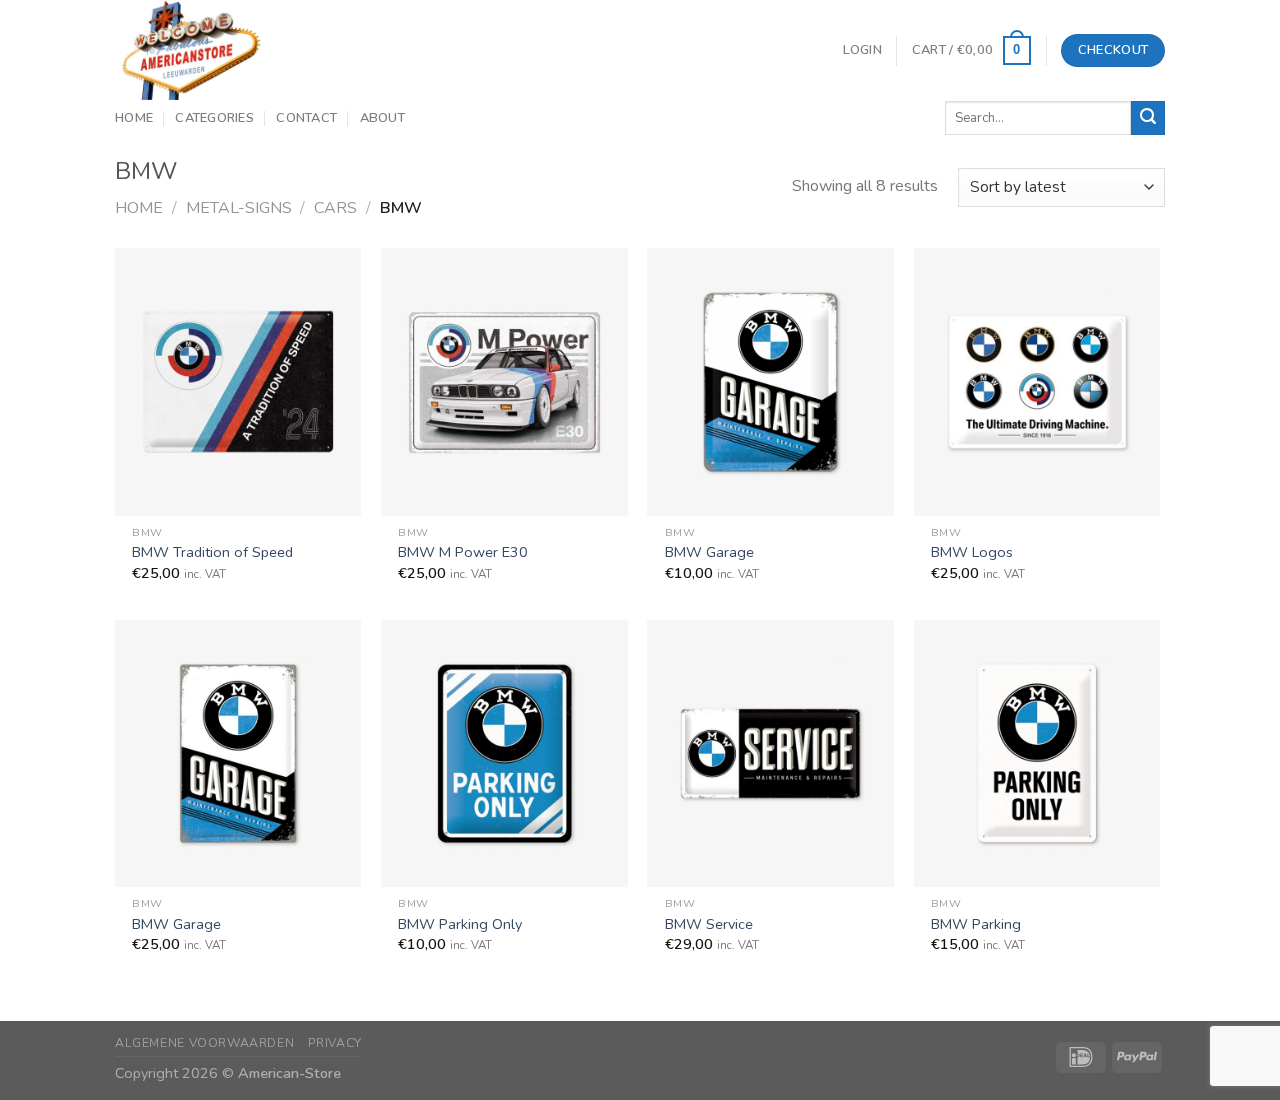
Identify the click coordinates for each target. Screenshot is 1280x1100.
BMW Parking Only (460, 924)
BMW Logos (972, 552)
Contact (306, 118)
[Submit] (1148, 118)
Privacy (335, 1043)
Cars (335, 208)
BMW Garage (709, 552)
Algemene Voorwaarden (204, 1043)
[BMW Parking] (1037, 753)
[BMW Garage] (770, 381)
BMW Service (709, 924)
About (382, 118)
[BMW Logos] (1037, 381)
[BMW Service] (770, 753)
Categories (214, 118)
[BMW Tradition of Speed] (238, 381)
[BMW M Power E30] (504, 381)
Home (134, 118)
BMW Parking (976, 924)
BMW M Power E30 (463, 552)
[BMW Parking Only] (504, 753)
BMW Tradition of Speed (212, 552)
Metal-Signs (239, 208)
